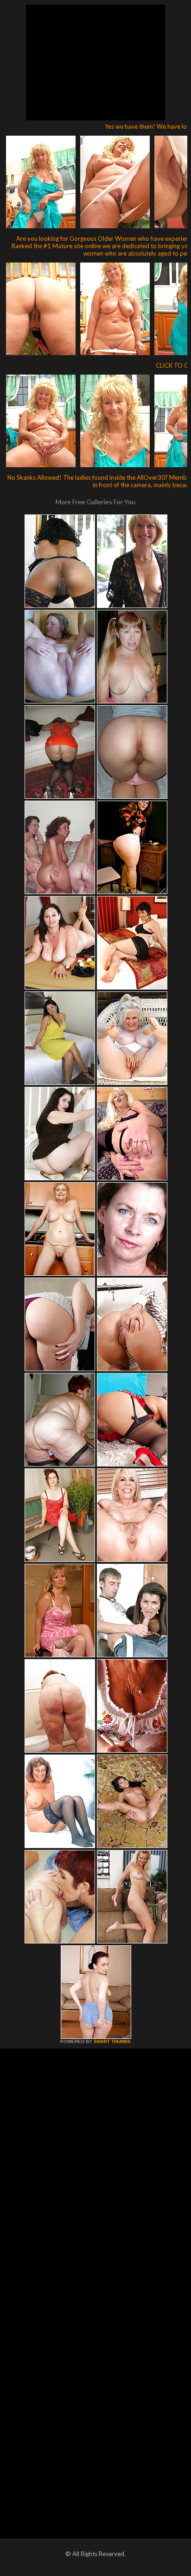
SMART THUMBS (112, 2041)
